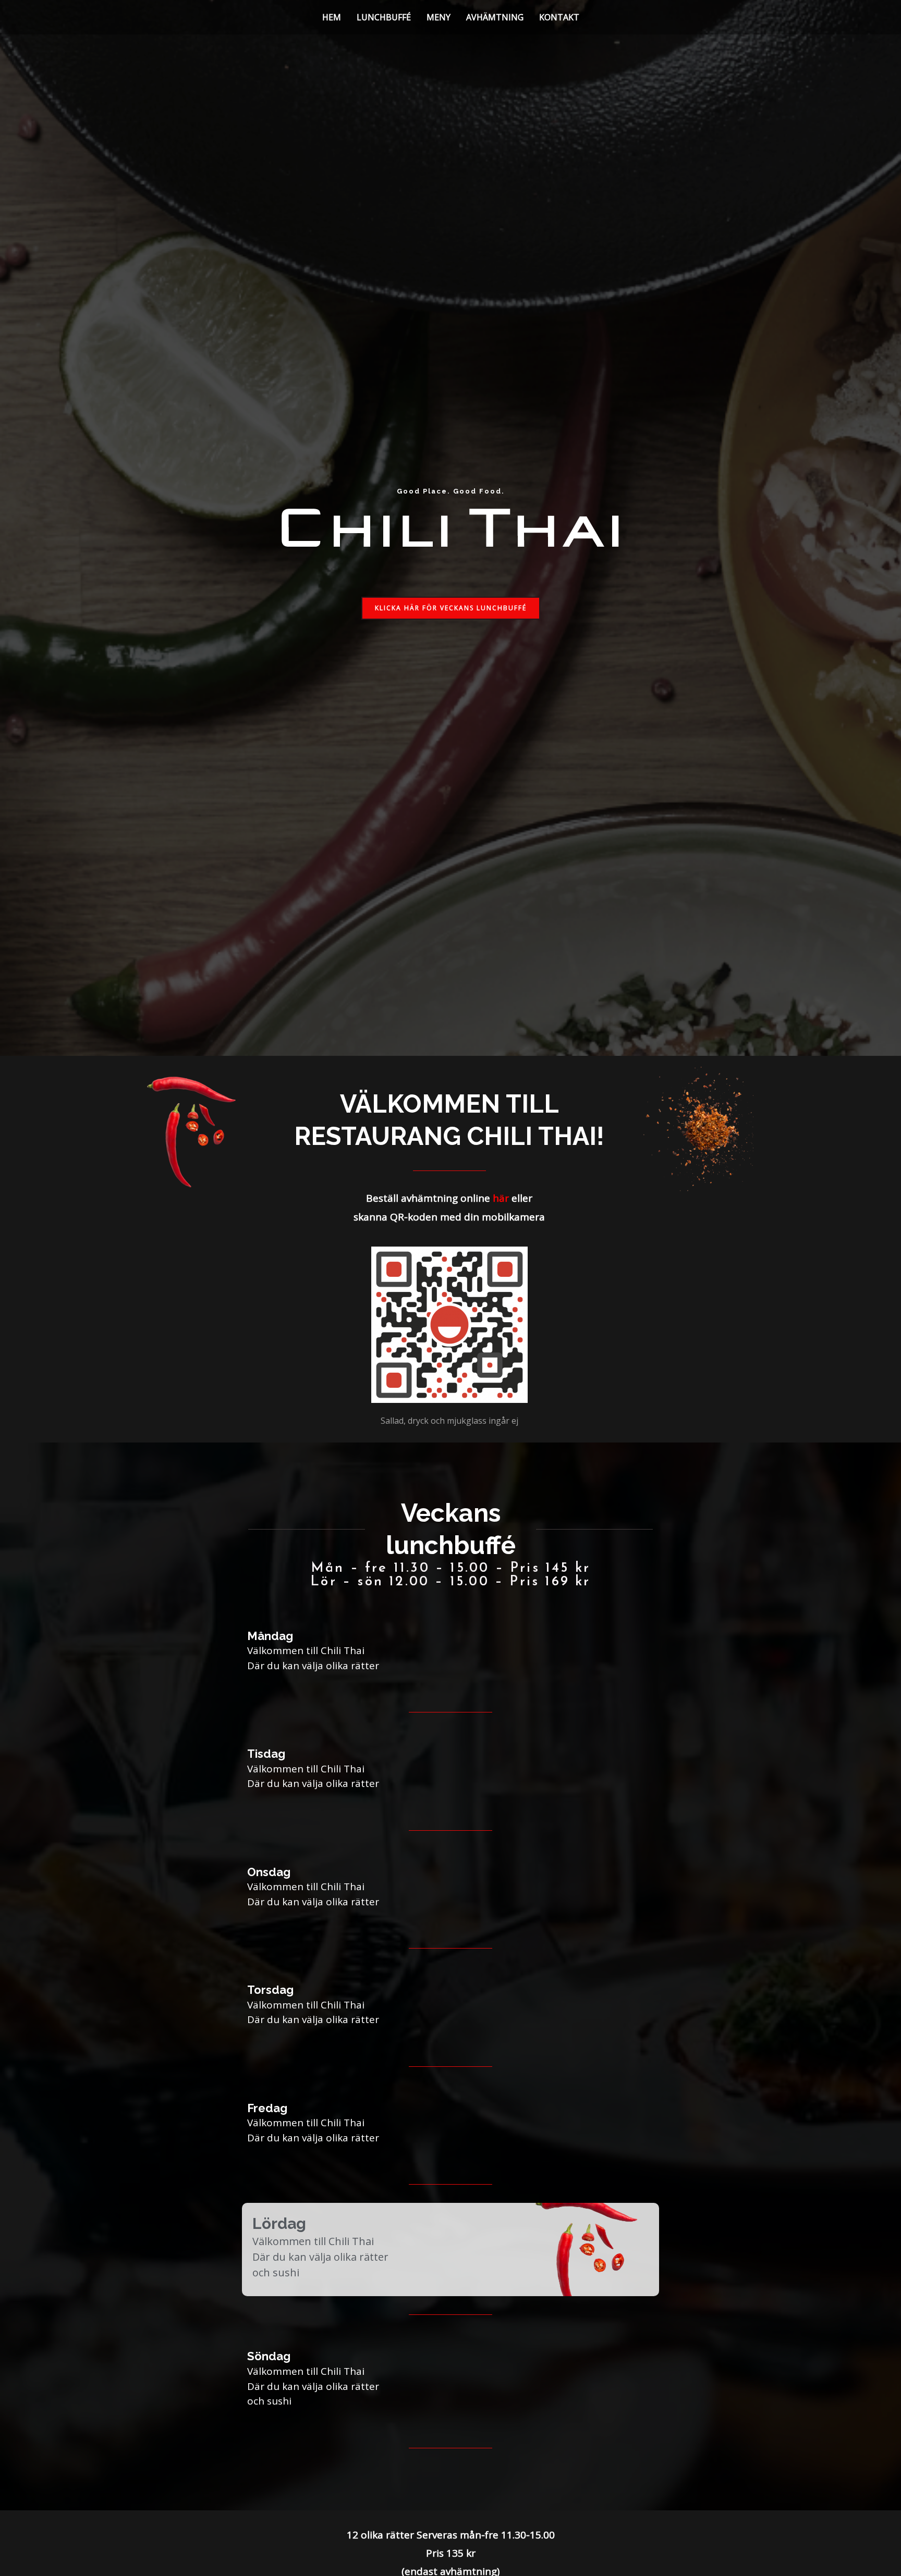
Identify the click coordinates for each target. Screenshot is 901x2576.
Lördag (279, 2223)
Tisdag (266, 1754)
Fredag (267, 2108)
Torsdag (270, 1990)
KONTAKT (559, 17)
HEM (332, 17)
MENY (439, 17)
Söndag (269, 2356)
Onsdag (269, 1872)
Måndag (270, 1636)
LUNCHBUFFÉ (384, 17)
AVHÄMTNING (495, 17)
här (501, 1198)
